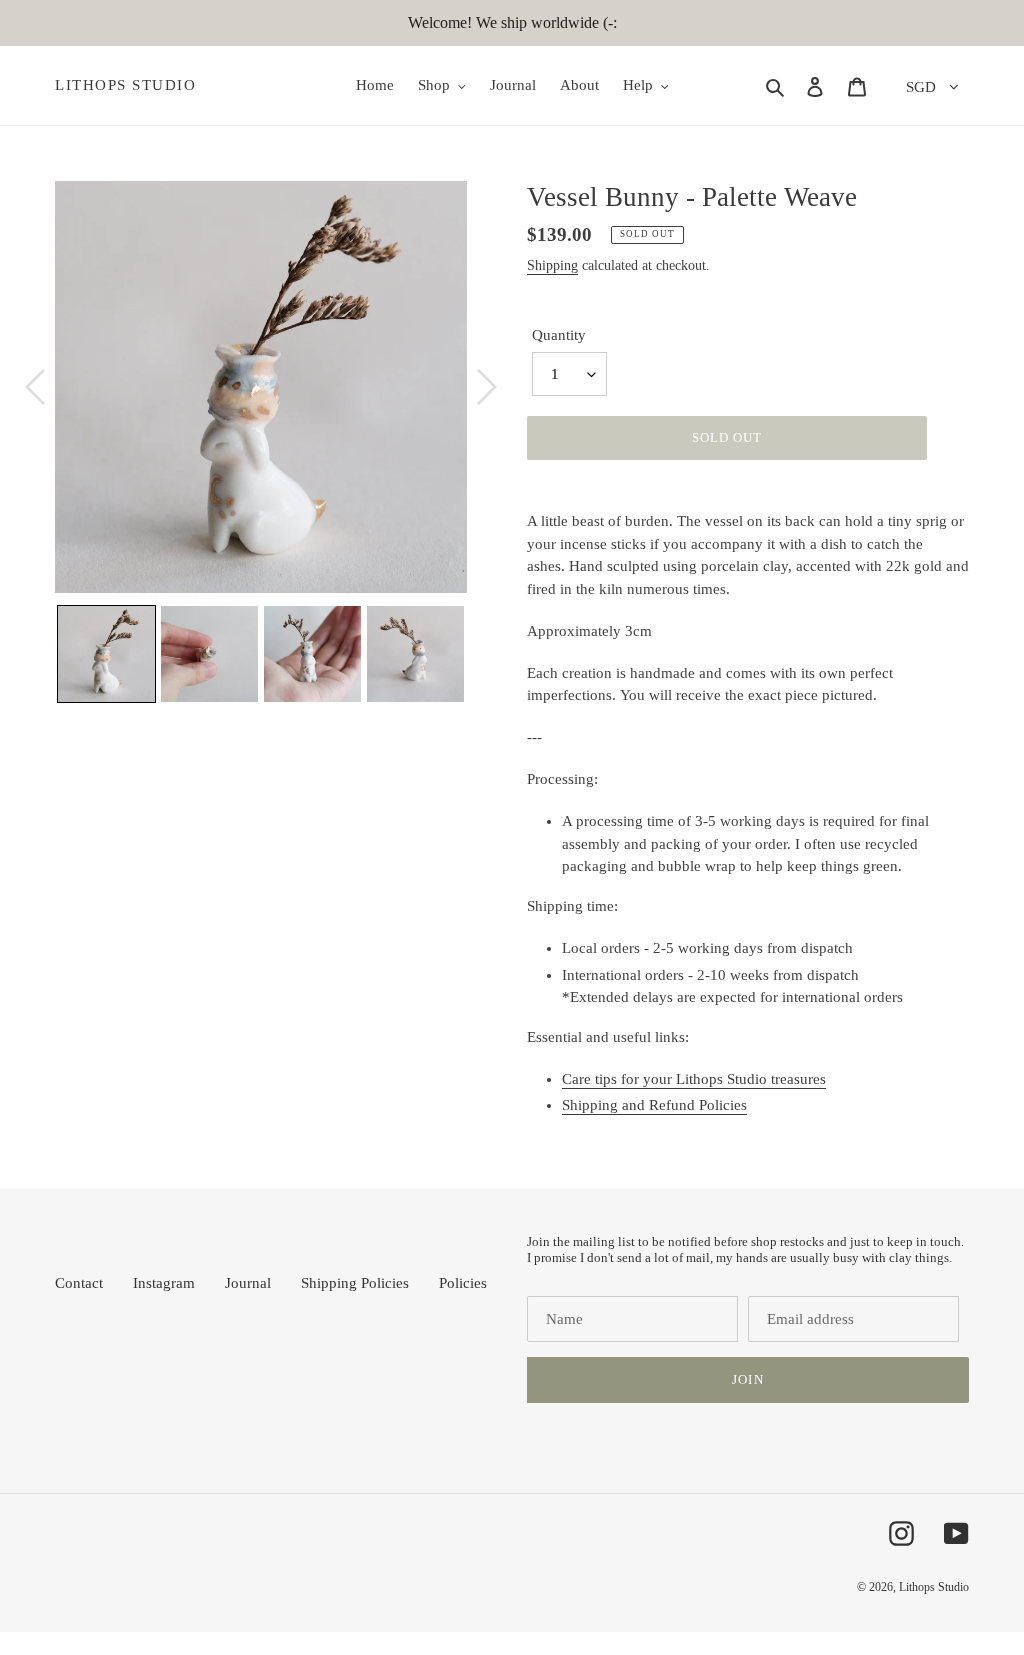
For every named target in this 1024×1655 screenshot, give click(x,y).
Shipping (552, 265)
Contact (79, 1283)
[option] (261, 387)
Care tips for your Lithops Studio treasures (694, 1079)
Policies (463, 1283)
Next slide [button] (482, 654)
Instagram (164, 1283)
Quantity (559, 335)
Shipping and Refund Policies (654, 1105)
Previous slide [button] (40, 654)
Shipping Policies (355, 1283)
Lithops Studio (125, 85)
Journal (248, 1283)
